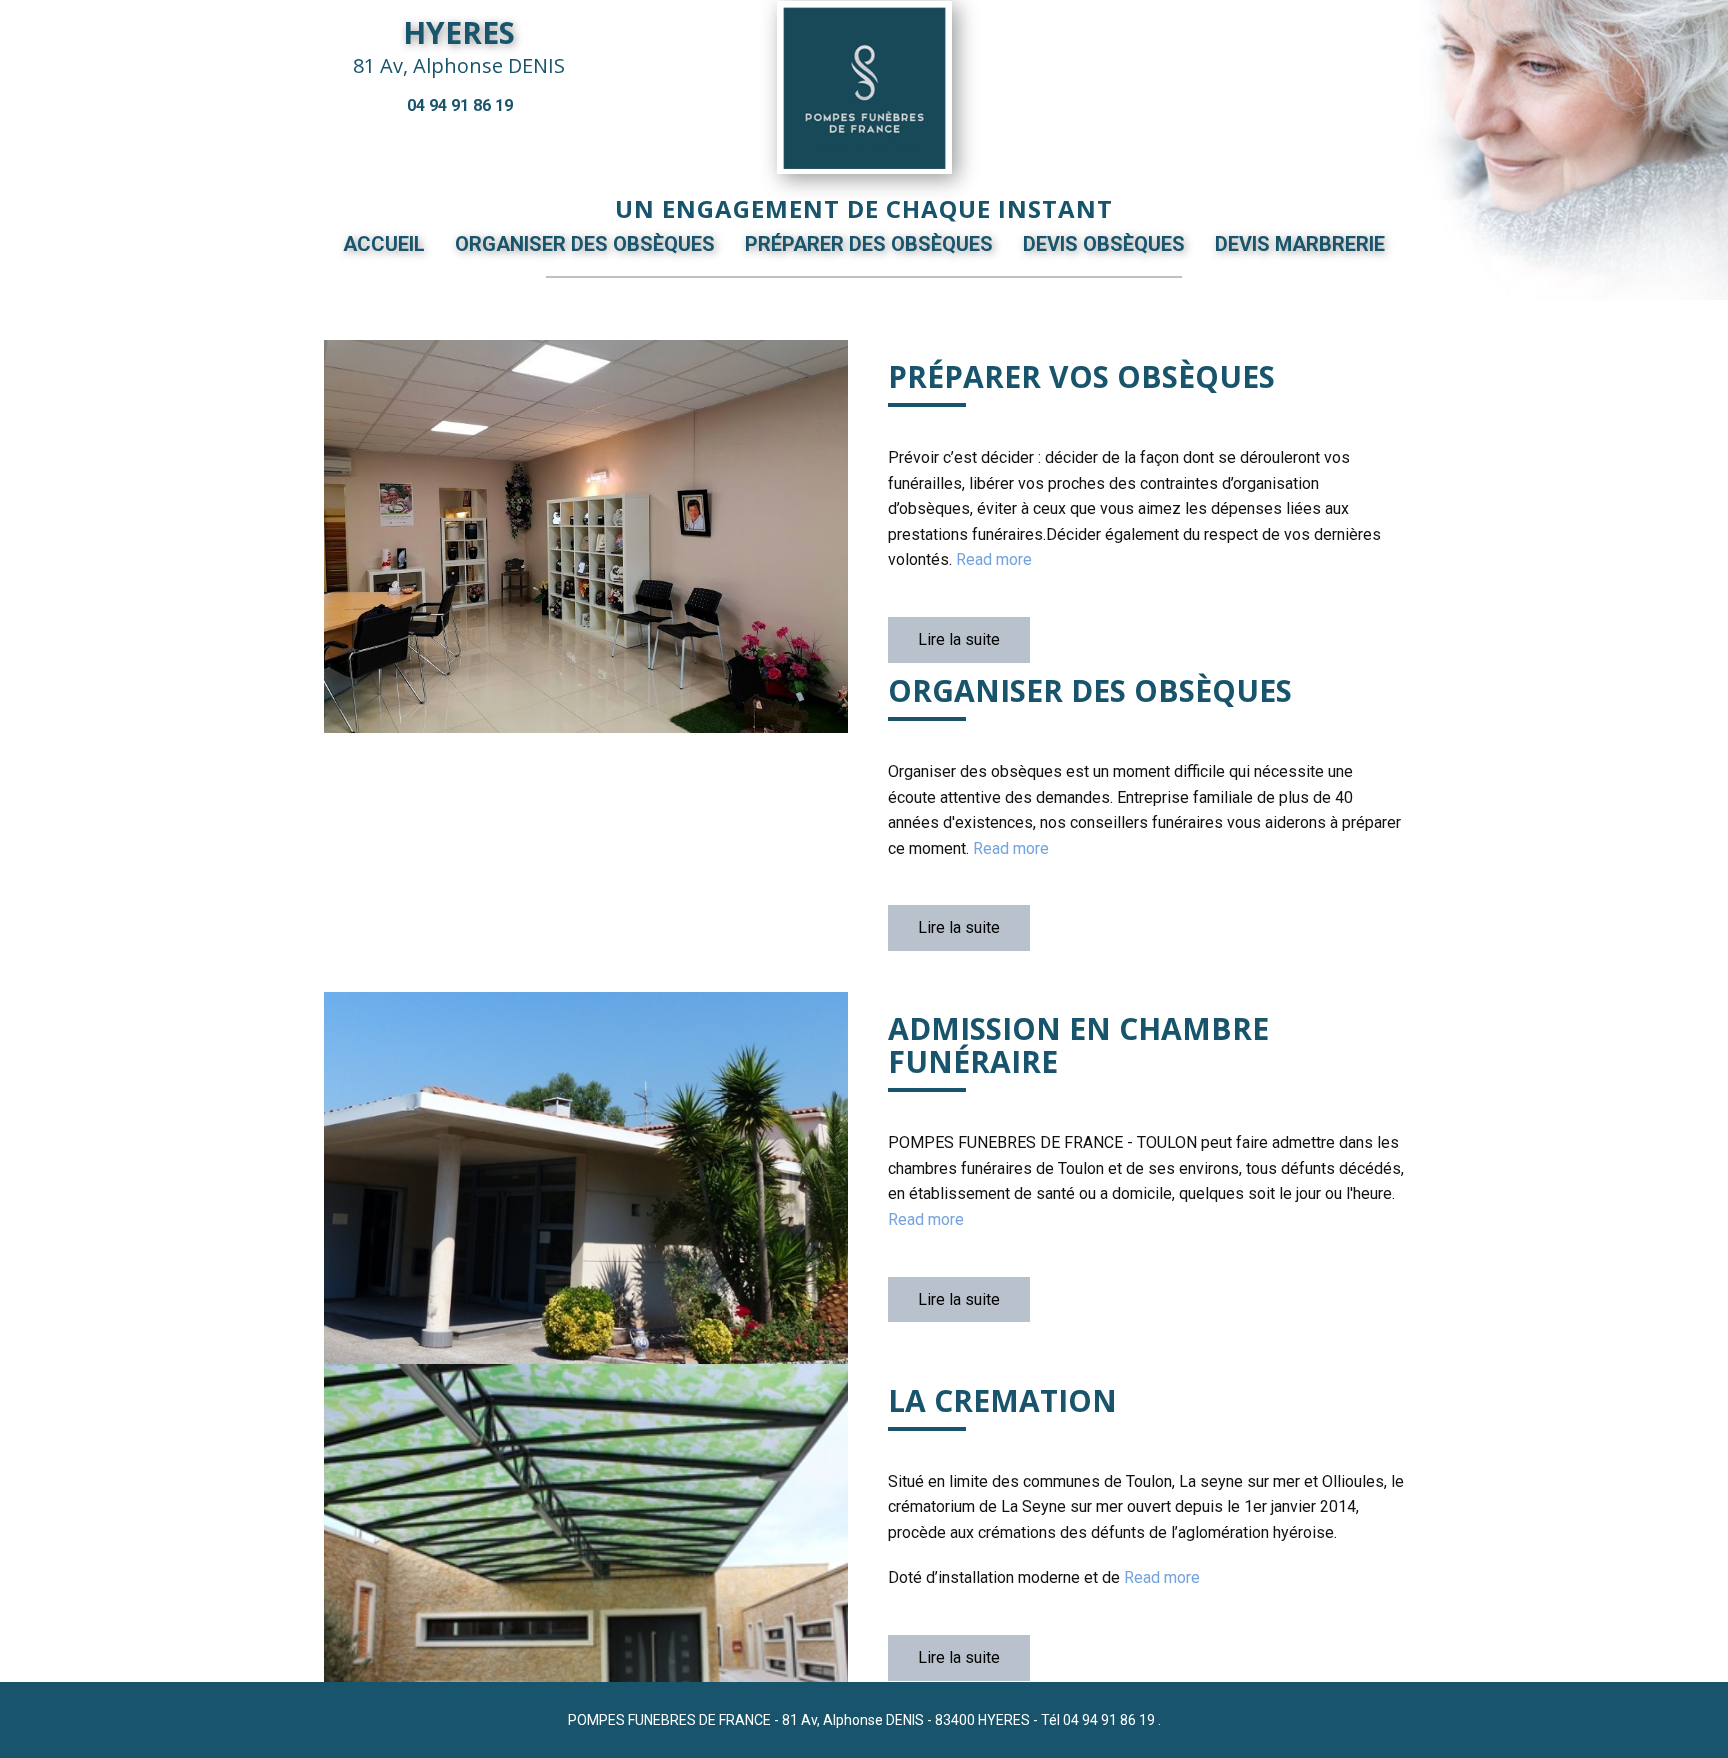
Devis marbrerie (1300, 244)
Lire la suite (959, 639)
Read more (994, 559)
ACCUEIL (384, 244)
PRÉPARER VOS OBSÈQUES (1081, 376)
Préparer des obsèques (869, 244)
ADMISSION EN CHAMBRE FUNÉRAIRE (1078, 1045)
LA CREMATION (1002, 1400)
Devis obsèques (1104, 244)
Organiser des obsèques (585, 244)
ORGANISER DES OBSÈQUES (1090, 690)
